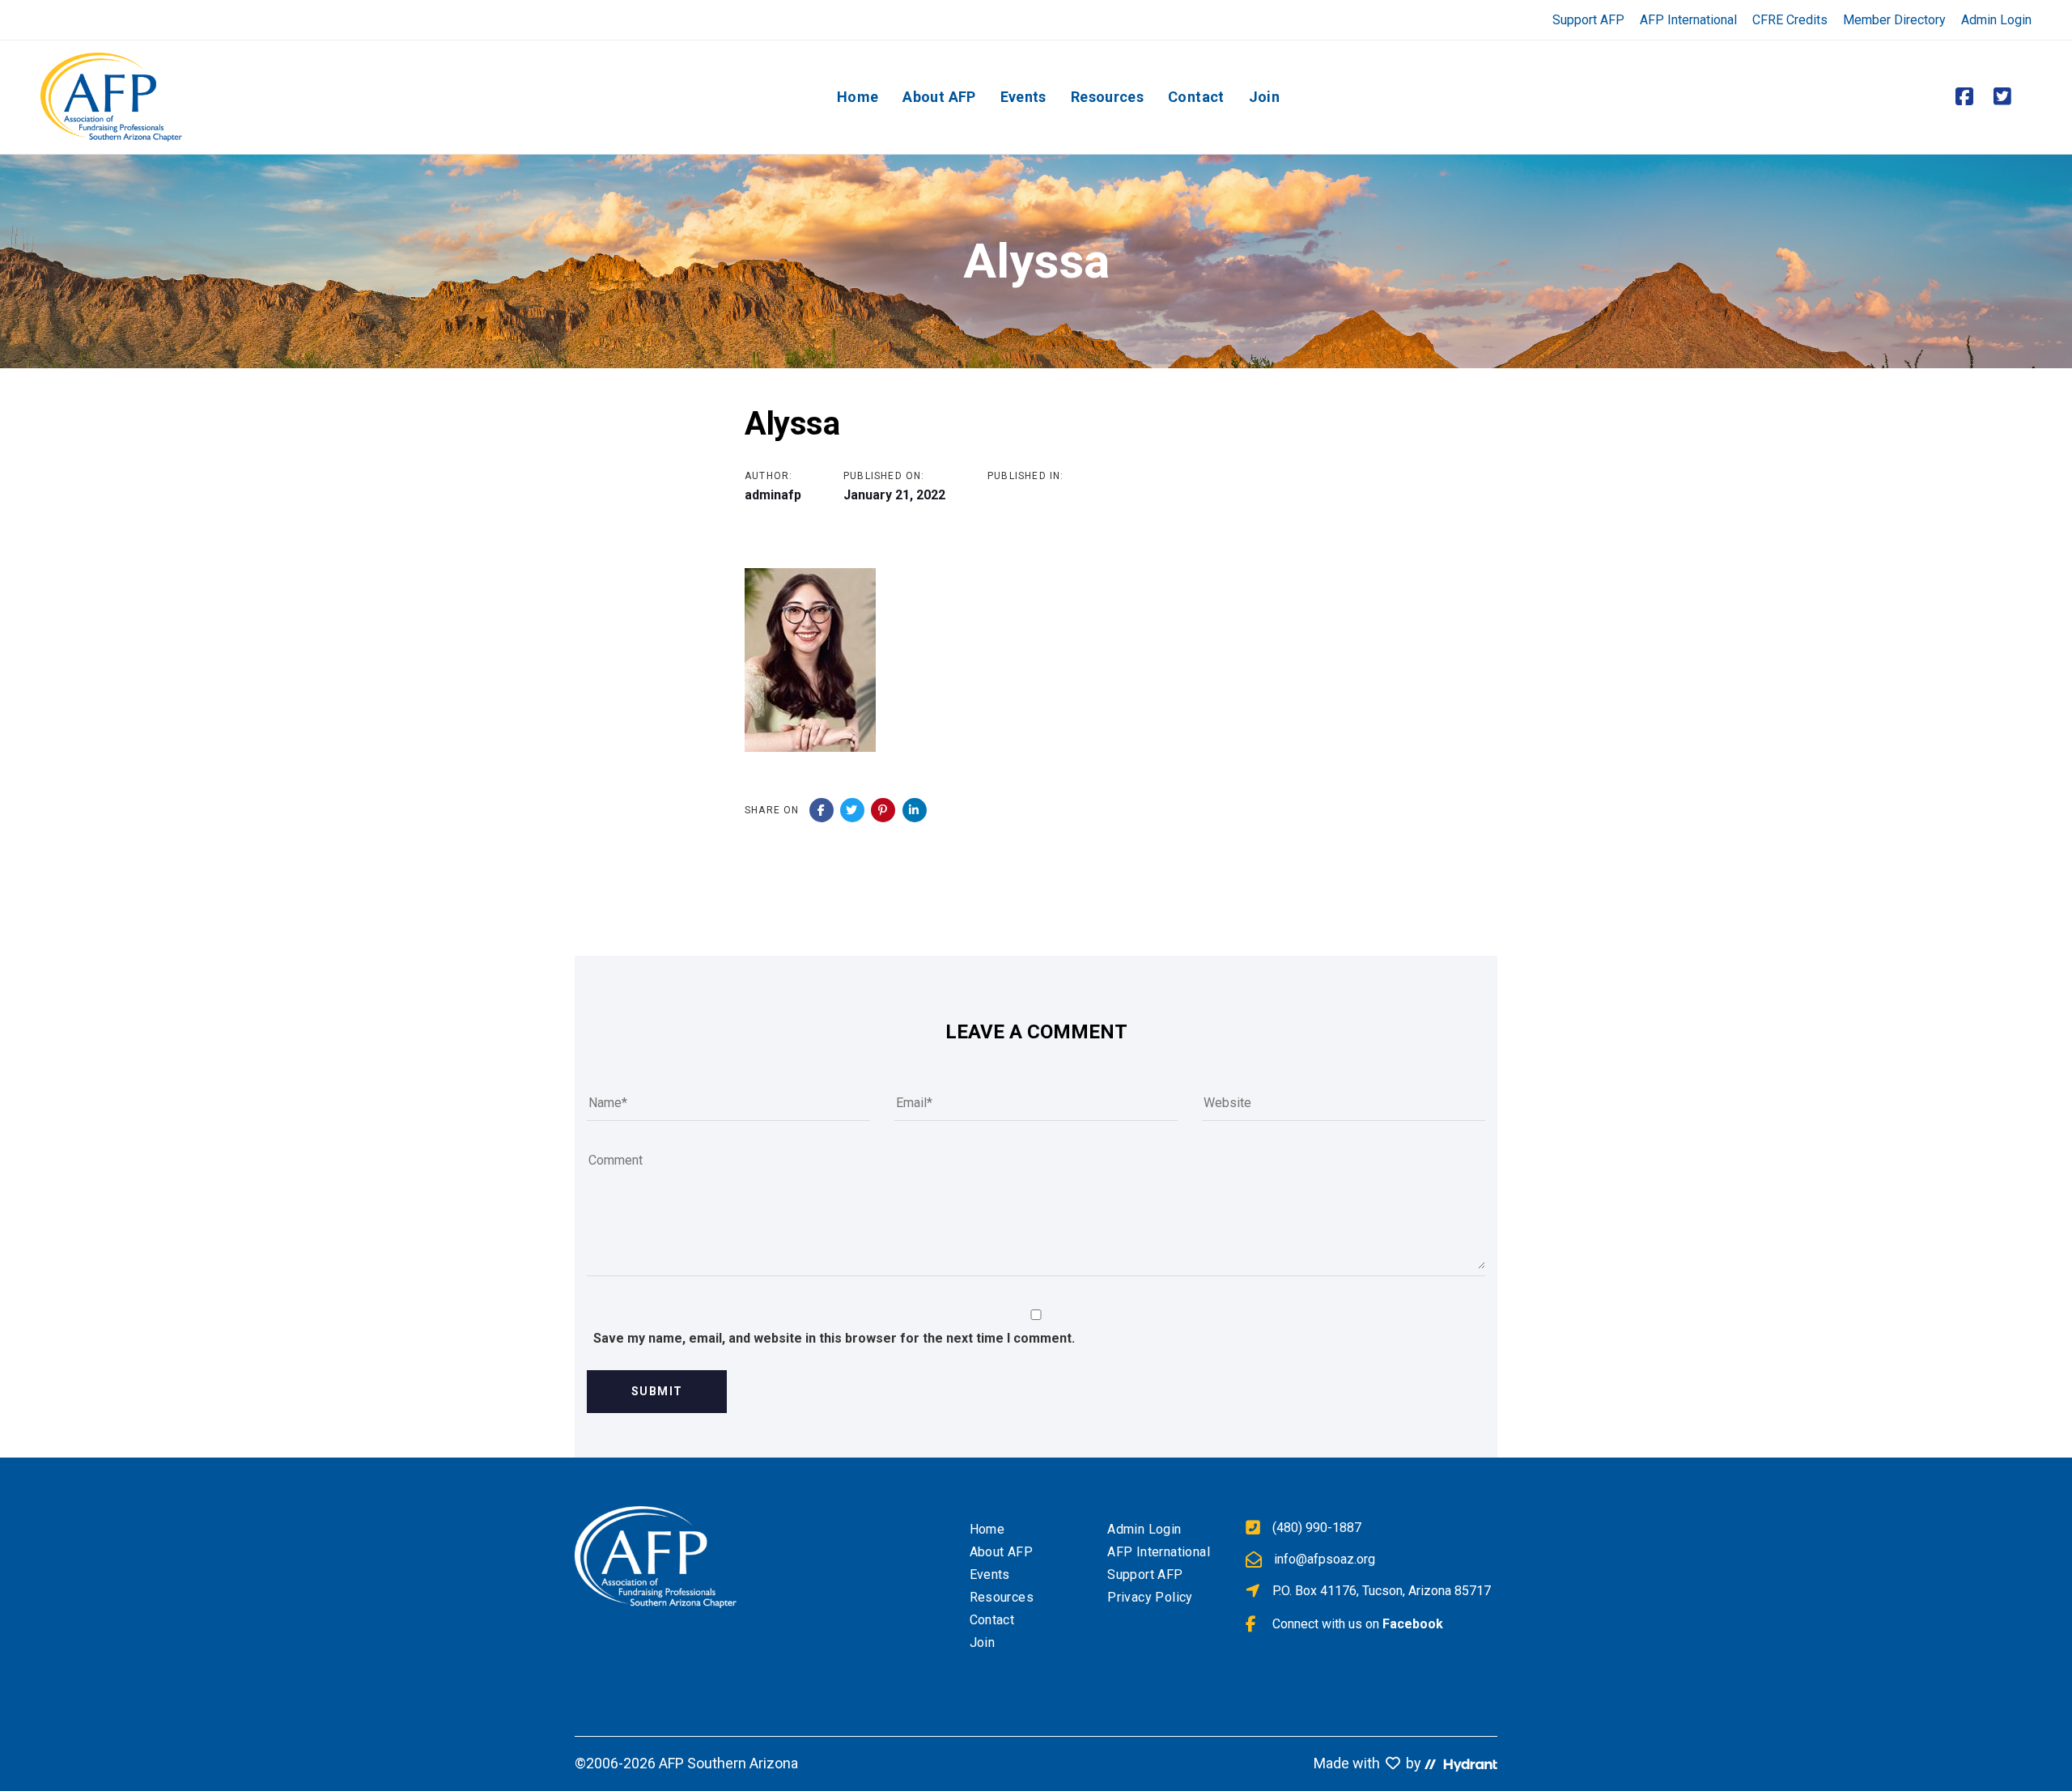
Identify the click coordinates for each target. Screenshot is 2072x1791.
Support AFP (1588, 20)
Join (983, 1642)
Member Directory (1894, 20)
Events (990, 1575)
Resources (1002, 1597)
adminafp (773, 495)
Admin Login (1996, 20)
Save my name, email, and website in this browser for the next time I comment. (834, 1338)
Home (987, 1529)
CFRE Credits (1790, 20)
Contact (992, 1620)
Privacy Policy (1150, 1597)
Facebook (1413, 1624)
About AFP (1002, 1552)
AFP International (1688, 20)
